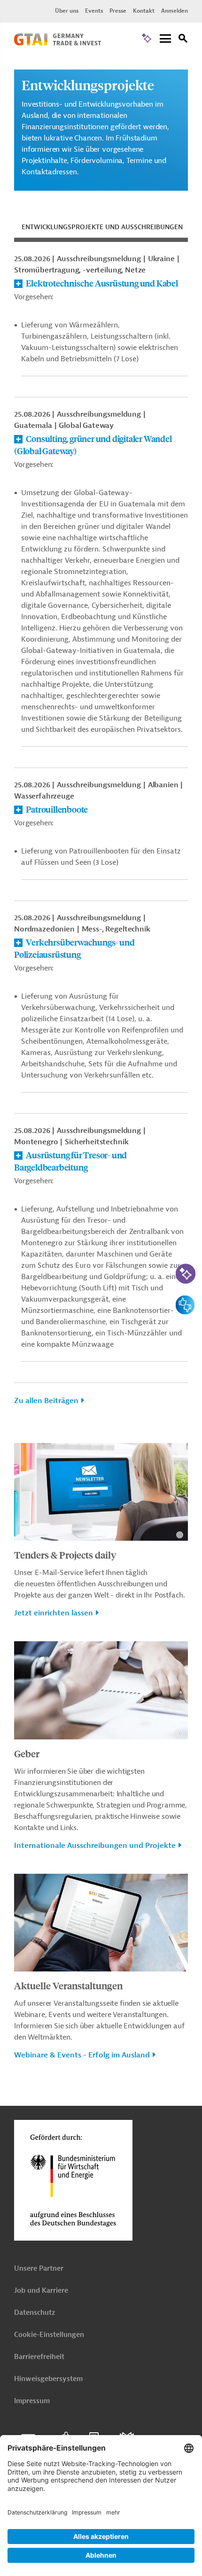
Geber (27, 1753)
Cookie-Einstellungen (49, 2335)
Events (94, 11)
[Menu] (165, 39)
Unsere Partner (39, 2269)
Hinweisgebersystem (48, 2379)
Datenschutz (35, 2313)
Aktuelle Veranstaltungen (68, 1985)
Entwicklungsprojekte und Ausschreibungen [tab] (102, 227)
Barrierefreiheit (39, 2357)
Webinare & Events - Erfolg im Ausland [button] (82, 2055)
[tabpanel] (101, 835)
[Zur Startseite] (58, 43)
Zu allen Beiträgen (46, 1401)
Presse (118, 11)
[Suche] (183, 40)
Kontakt (144, 11)
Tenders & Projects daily (65, 1555)
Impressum (32, 2401)
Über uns (67, 11)
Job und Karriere (41, 2291)
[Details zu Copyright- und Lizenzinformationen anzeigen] (180, 1535)
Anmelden (175, 11)
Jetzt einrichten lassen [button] (54, 1613)
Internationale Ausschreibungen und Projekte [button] (95, 1846)
